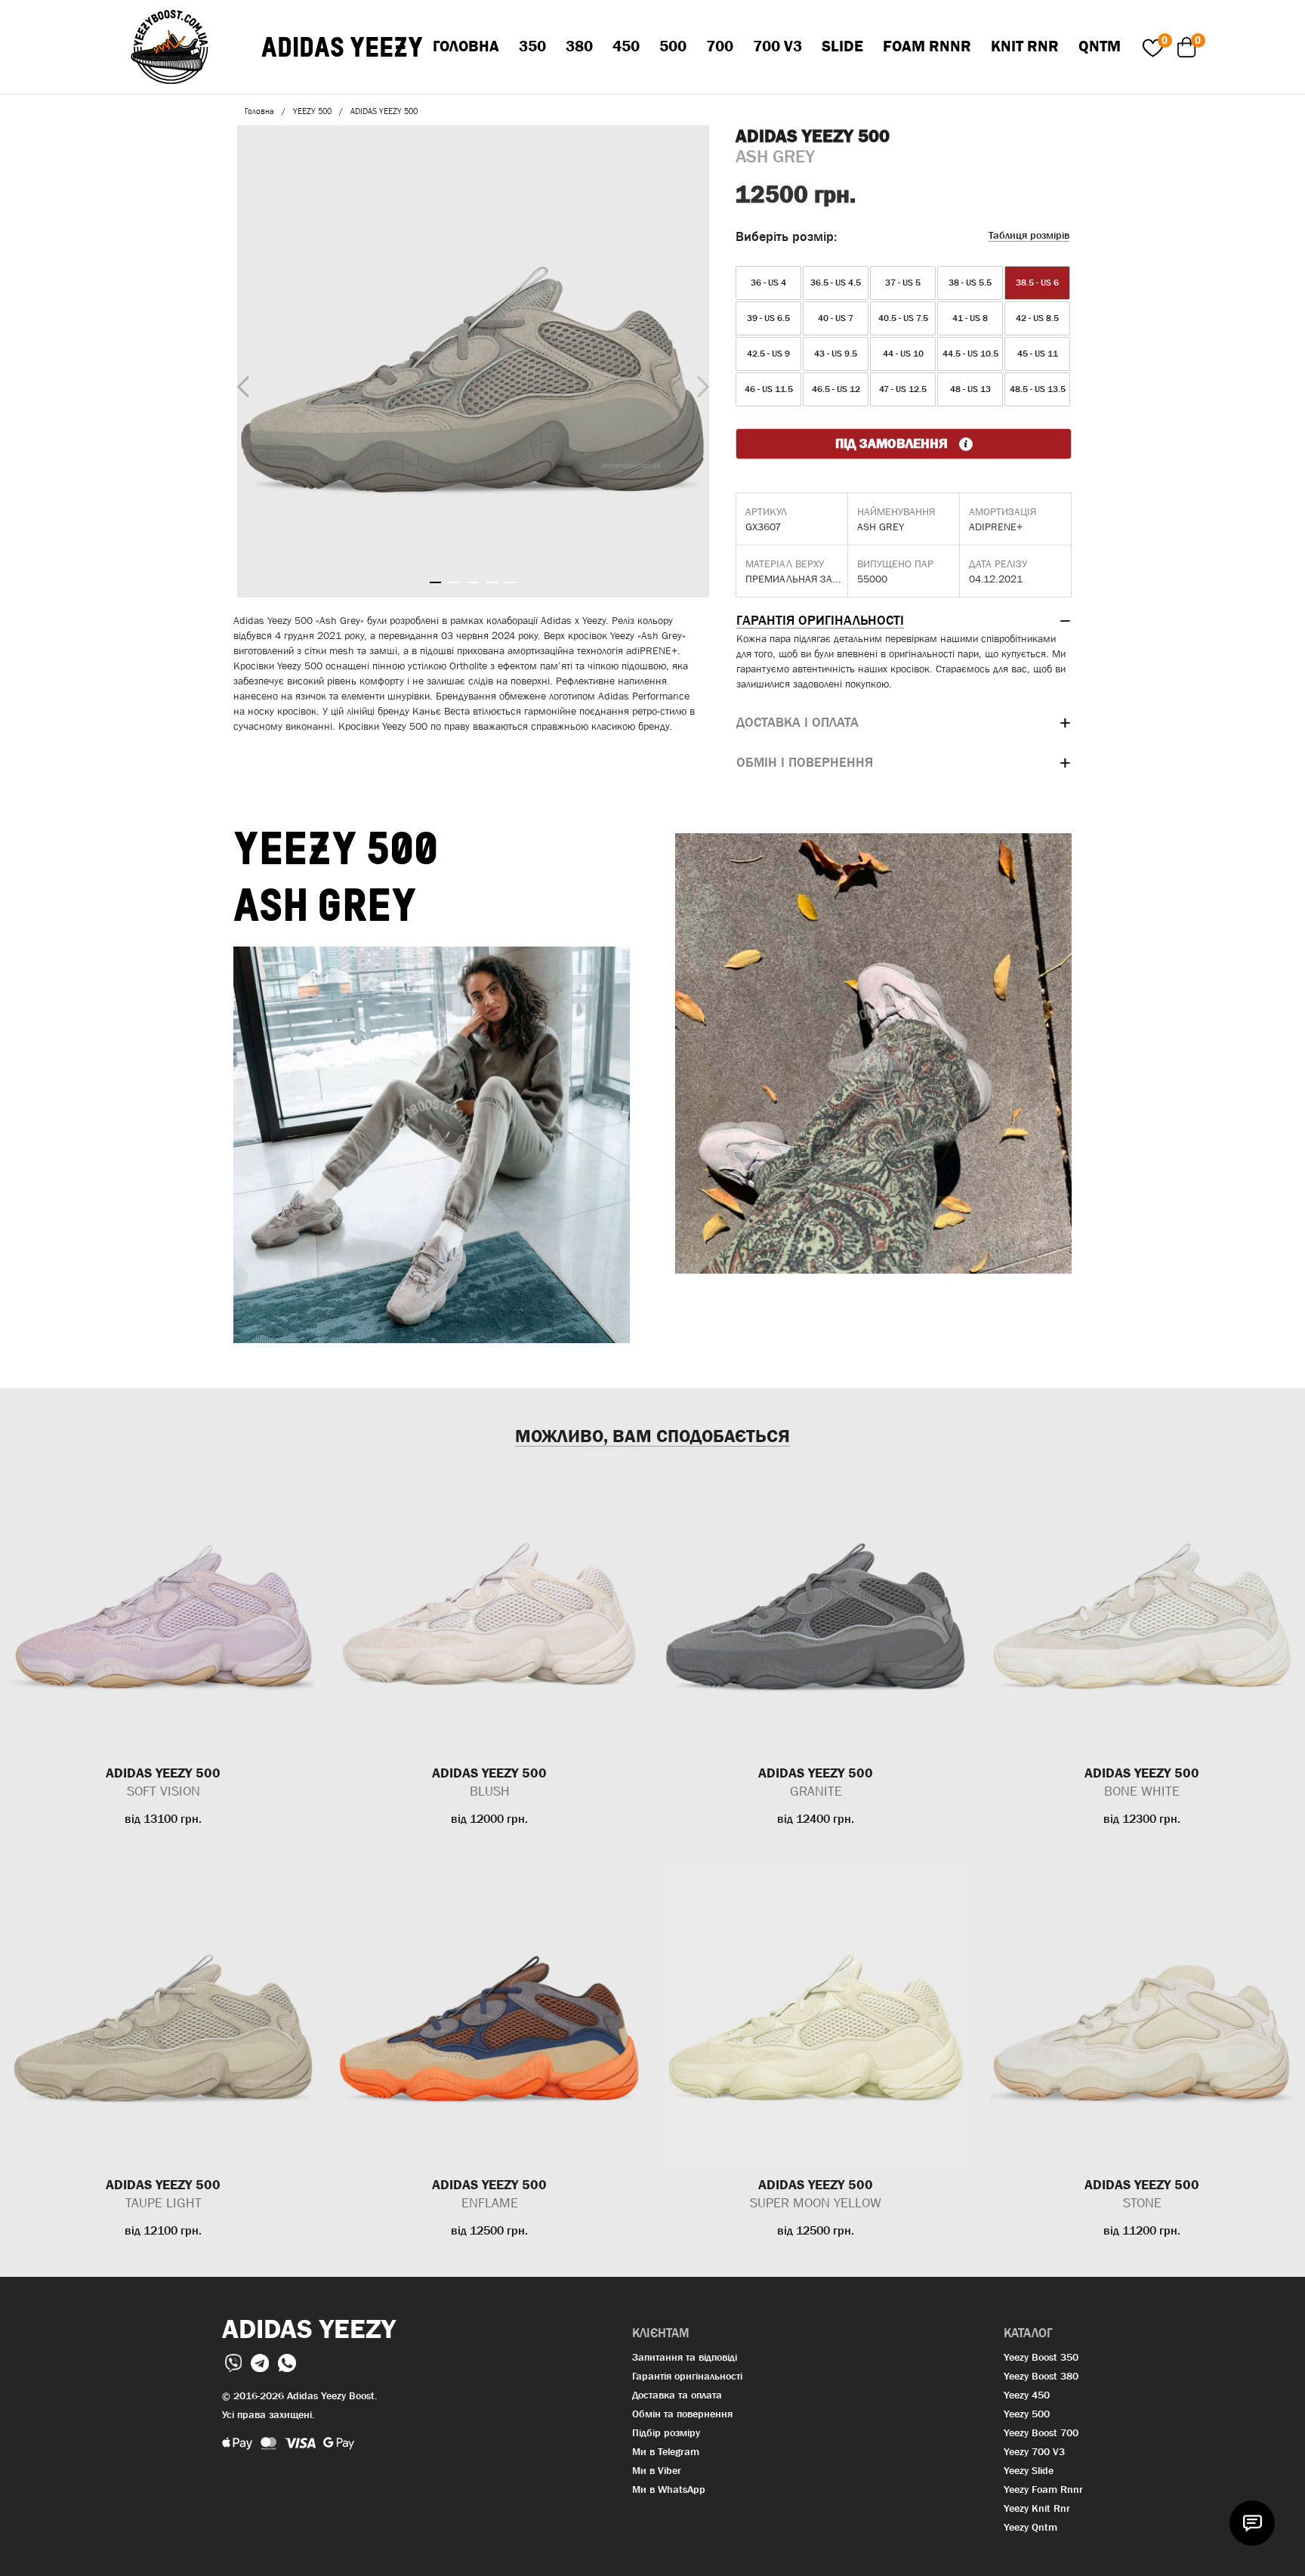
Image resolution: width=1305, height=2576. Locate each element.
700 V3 (777, 46)
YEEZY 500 (312, 111)
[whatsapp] (287, 2362)
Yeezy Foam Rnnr (1043, 2489)
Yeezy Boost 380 (1041, 2376)
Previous (239, 384)
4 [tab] (492, 582)
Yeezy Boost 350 (1041, 2357)
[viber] (235, 2362)
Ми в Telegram (666, 2451)
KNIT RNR (1025, 46)
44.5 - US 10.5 (970, 354)
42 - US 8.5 (1037, 318)
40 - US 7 (836, 318)
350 (532, 46)
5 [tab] (511, 582)
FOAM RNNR (927, 46)
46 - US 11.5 (769, 389)
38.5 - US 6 (1037, 283)
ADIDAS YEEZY (342, 47)
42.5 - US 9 (768, 354)
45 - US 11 (1038, 354)
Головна (466, 46)
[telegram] (261, 2362)
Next (699, 383)
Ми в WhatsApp (669, 2489)
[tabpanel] (473, 361)
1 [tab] (435, 582)
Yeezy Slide (1029, 2470)
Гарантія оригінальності (687, 2376)
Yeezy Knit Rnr (1037, 2508)
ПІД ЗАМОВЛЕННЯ (893, 443)
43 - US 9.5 (836, 354)
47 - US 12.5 (903, 389)
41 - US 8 (970, 318)
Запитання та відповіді (685, 2357)
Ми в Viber (657, 2470)
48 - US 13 (970, 389)
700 (720, 46)
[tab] (904, 621)
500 (673, 46)
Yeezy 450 (1027, 2395)
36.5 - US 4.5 (836, 283)
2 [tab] (454, 582)
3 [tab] (473, 582)
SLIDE (842, 46)
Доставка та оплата (677, 2395)
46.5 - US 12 (836, 389)
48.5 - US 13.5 (1038, 389)
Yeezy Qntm (1030, 2527)
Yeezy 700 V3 (1034, 2451)
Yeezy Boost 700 (1041, 2432)
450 (626, 46)
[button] (904, 621)
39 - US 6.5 (768, 318)
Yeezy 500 (1027, 2414)
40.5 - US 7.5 (903, 318)
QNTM (1100, 46)
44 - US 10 (903, 354)
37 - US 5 (903, 283)
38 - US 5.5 (970, 283)
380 (579, 46)
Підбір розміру (666, 2432)
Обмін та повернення (682, 2414)
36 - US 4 (768, 283)
